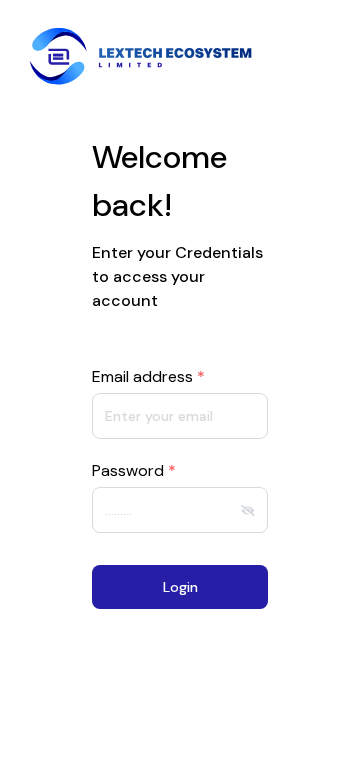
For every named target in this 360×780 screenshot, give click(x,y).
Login (180, 587)
